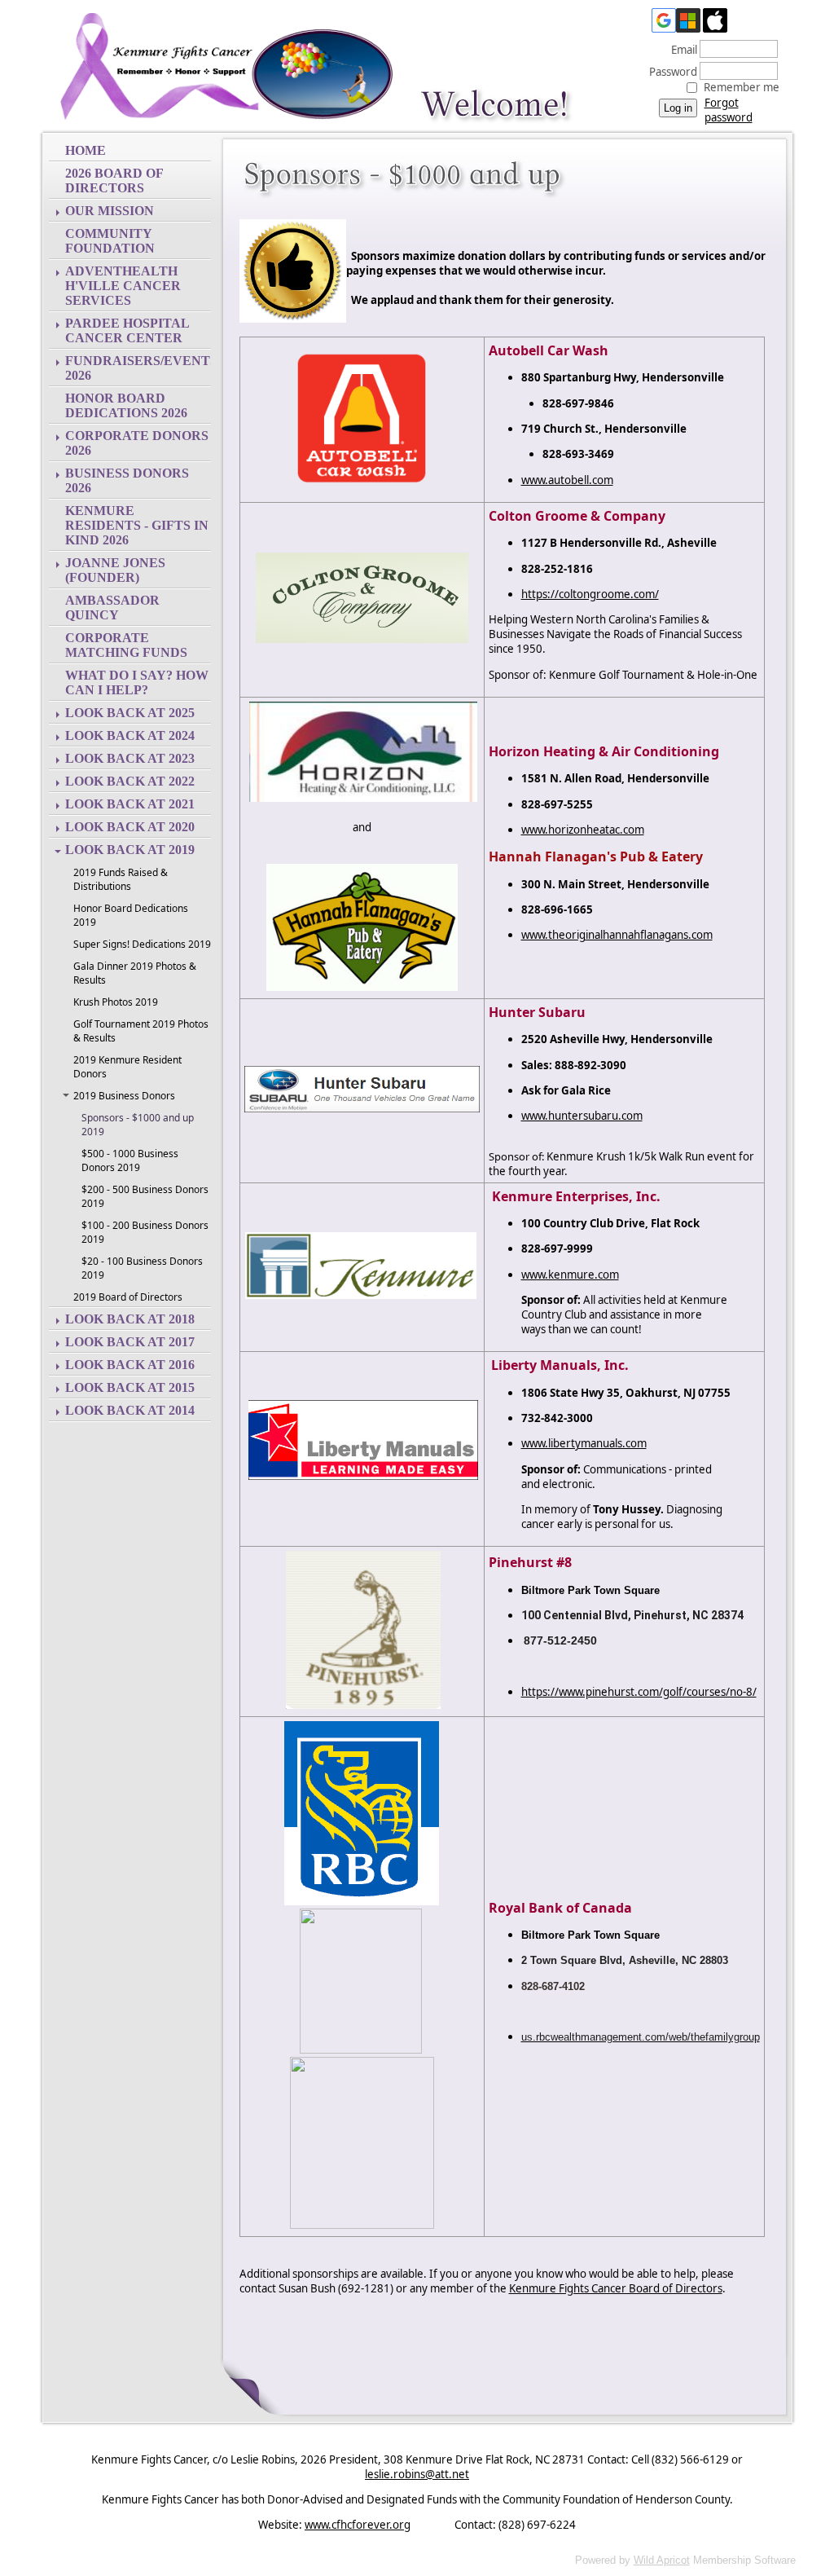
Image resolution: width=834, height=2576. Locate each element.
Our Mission (110, 211)
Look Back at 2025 (130, 713)
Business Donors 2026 (127, 480)
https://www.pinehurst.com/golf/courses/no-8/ (639, 1692)
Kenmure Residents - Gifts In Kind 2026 (137, 525)
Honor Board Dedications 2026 (126, 405)
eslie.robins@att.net (417, 2474)
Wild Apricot (662, 2560)
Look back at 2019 (130, 850)
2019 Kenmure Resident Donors (127, 1067)
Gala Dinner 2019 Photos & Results (135, 973)
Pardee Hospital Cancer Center (127, 330)
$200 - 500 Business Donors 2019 (145, 1196)
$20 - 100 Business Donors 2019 (142, 1268)
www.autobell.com (567, 480)
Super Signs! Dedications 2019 (142, 944)
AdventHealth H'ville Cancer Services (123, 286)
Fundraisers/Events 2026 (138, 368)
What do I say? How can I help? (137, 683)
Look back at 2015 (130, 1387)
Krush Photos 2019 (116, 1002)
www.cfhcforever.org (358, 2525)
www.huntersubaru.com (582, 1116)
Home (86, 150)
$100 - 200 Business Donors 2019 (145, 1232)
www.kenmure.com (570, 1275)
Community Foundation (110, 241)
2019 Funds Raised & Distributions (121, 879)
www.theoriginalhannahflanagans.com (617, 935)
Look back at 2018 (130, 1319)
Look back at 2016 (130, 1365)
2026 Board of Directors (114, 181)
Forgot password (729, 110)
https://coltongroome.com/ (590, 594)
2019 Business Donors (124, 1096)
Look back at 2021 (130, 804)
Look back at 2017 (130, 1342)
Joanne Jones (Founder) (115, 570)
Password (669, 72)
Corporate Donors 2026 (137, 443)
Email (680, 50)
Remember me (742, 87)
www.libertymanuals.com (584, 1443)
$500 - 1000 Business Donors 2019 (130, 1160)
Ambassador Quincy (112, 608)
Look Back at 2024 (130, 735)
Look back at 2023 (130, 758)
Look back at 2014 (130, 1410)
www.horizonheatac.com (583, 830)
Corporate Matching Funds (126, 645)
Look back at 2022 (130, 781)
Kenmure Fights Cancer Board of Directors (616, 2288)
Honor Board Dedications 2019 (131, 915)
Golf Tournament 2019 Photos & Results (141, 1031)
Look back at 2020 (130, 827)
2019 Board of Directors (128, 1297)
